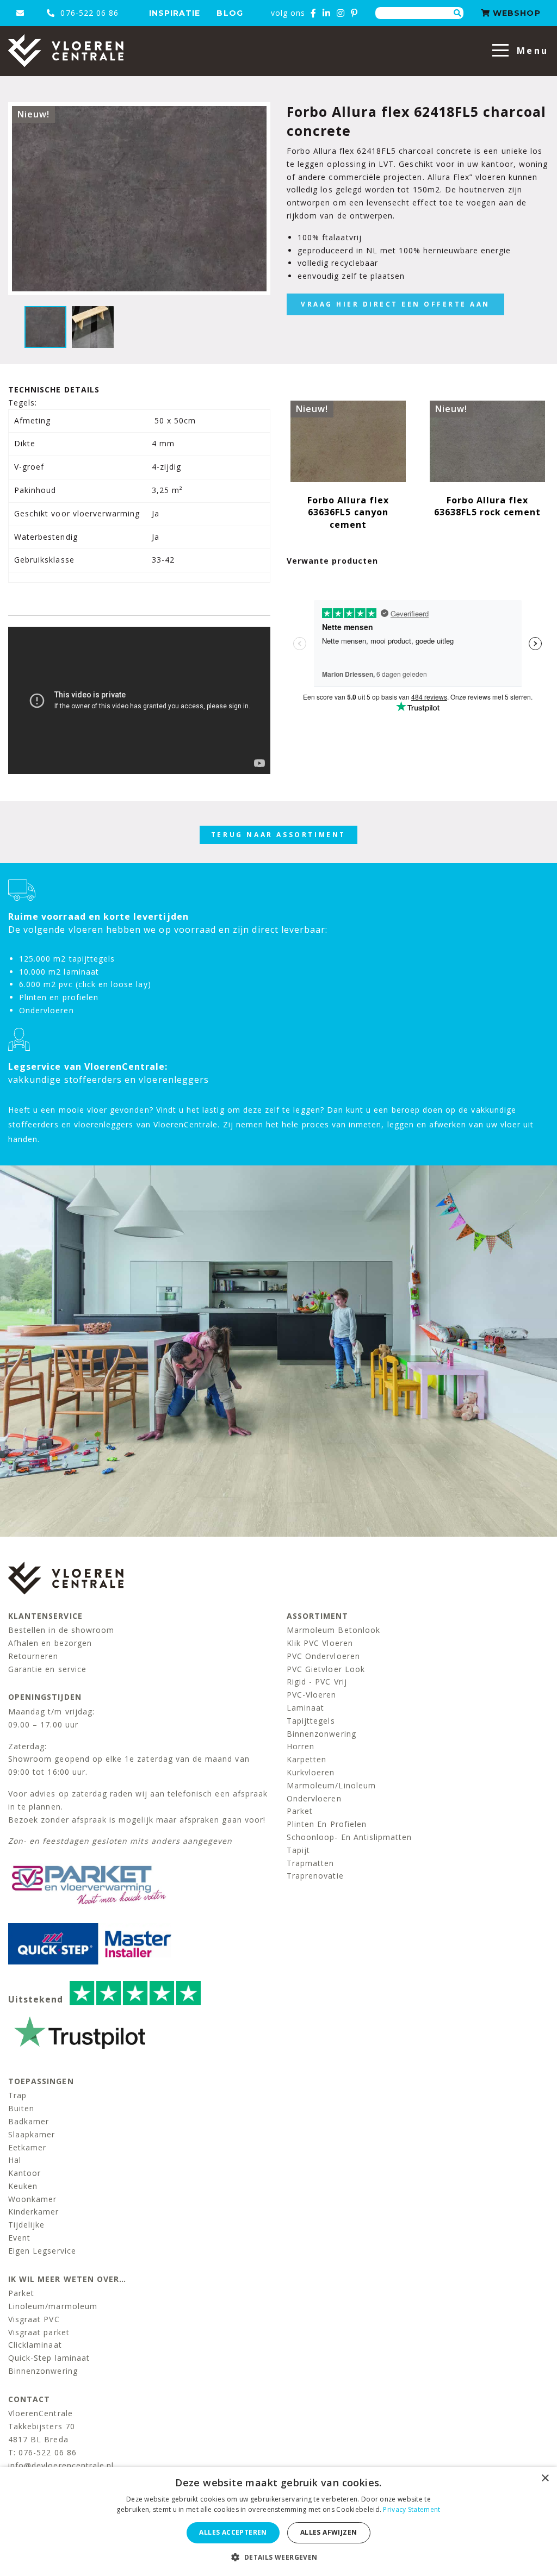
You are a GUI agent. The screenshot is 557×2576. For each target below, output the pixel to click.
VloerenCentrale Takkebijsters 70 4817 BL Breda (42, 2426)
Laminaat (305, 1708)
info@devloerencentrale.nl (61, 2465)
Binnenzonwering (321, 1734)
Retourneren (33, 1656)
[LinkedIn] (327, 13)
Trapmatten (311, 1863)
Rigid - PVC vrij (317, 1682)
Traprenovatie (315, 1876)
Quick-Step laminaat (49, 2358)
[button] (278, 2557)
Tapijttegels (311, 1721)
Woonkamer (32, 2199)
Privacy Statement (411, 2509)
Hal (15, 2160)
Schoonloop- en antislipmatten (349, 1837)
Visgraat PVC (34, 2319)
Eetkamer (27, 2147)
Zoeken (457, 13)
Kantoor (24, 2173)
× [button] (545, 2478)
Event (19, 2238)
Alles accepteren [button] (233, 2532)
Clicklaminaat (35, 2345)
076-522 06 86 (88, 13)
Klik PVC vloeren (320, 1643)
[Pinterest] (354, 13)
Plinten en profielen (327, 1824)
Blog (230, 13)
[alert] (278, 2521)
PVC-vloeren (312, 1695)
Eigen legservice (42, 2251)
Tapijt (298, 1850)
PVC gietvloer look (326, 1669)
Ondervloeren (314, 1798)
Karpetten (307, 1759)
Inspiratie (175, 13)
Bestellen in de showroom (61, 1630)
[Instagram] (341, 13)
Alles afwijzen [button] (329, 2532)
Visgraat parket (39, 2332)
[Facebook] (314, 13)
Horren (301, 1746)
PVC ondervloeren (323, 1656)
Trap (17, 2095)
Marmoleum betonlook (333, 1630)
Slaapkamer (32, 2134)
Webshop (515, 13)
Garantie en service (47, 1669)
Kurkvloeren (311, 1772)
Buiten (21, 2108)
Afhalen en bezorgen (50, 1643)
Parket (300, 1811)
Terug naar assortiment (278, 835)
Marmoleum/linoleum (331, 1785)
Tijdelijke (27, 2225)
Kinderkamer (34, 2212)
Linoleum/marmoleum (53, 2306)
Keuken (23, 2186)
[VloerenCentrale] (66, 51)
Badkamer (29, 2121)
